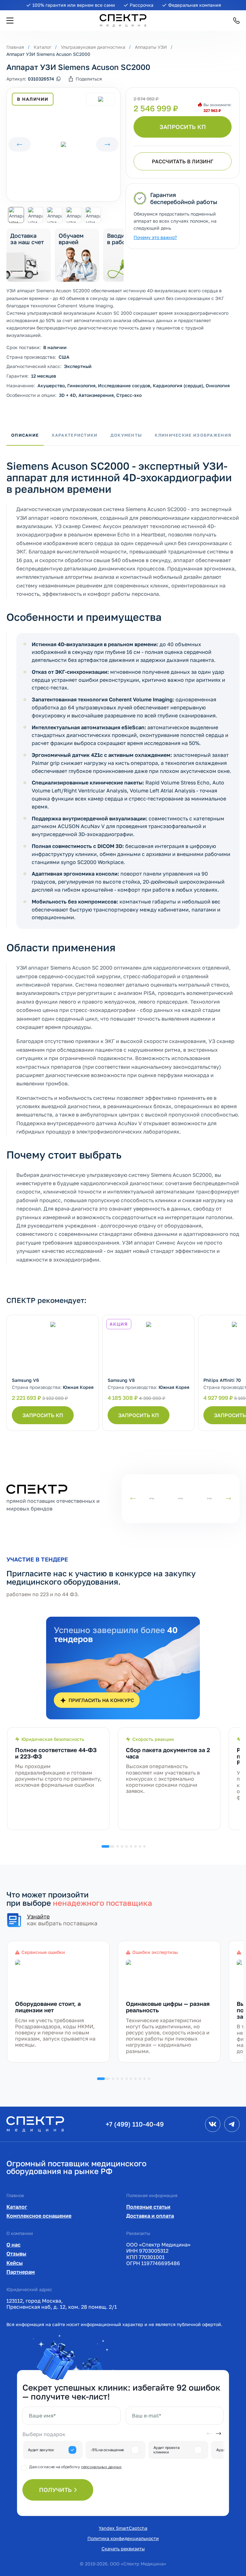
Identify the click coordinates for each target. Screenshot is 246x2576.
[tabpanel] (58, 1779)
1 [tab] (108, 1846)
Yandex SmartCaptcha (123, 2528)
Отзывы (16, 2254)
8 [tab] (144, 1846)
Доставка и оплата (150, 2216)
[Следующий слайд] (107, 145)
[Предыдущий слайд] (20, 145)
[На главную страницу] (35, 2123)
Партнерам (21, 2272)
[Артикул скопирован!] (58, 79)
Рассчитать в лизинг (183, 161)
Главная (15, 47)
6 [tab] (135, 1846)
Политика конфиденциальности (123, 2538)
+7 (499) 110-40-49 (135, 2124)
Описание (25, 435)
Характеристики (74, 435)
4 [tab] (127, 1846)
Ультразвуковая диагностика (93, 47)
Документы (126, 435)
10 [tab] (149, 2079)
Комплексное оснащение (39, 2216)
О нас (13, 2245)
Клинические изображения (193, 435)
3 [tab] (122, 1846)
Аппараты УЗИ (151, 47)
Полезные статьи (148, 2207)
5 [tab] (131, 1846)
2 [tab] (118, 1846)
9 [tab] (144, 2079)
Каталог (42, 47)
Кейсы (15, 2263)
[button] (10, 21)
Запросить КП (183, 127)
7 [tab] (140, 1846)
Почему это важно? (155, 237)
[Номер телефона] (236, 21)
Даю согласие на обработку (75, 2467)
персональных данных (101, 2467)
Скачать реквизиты (123, 2549)
